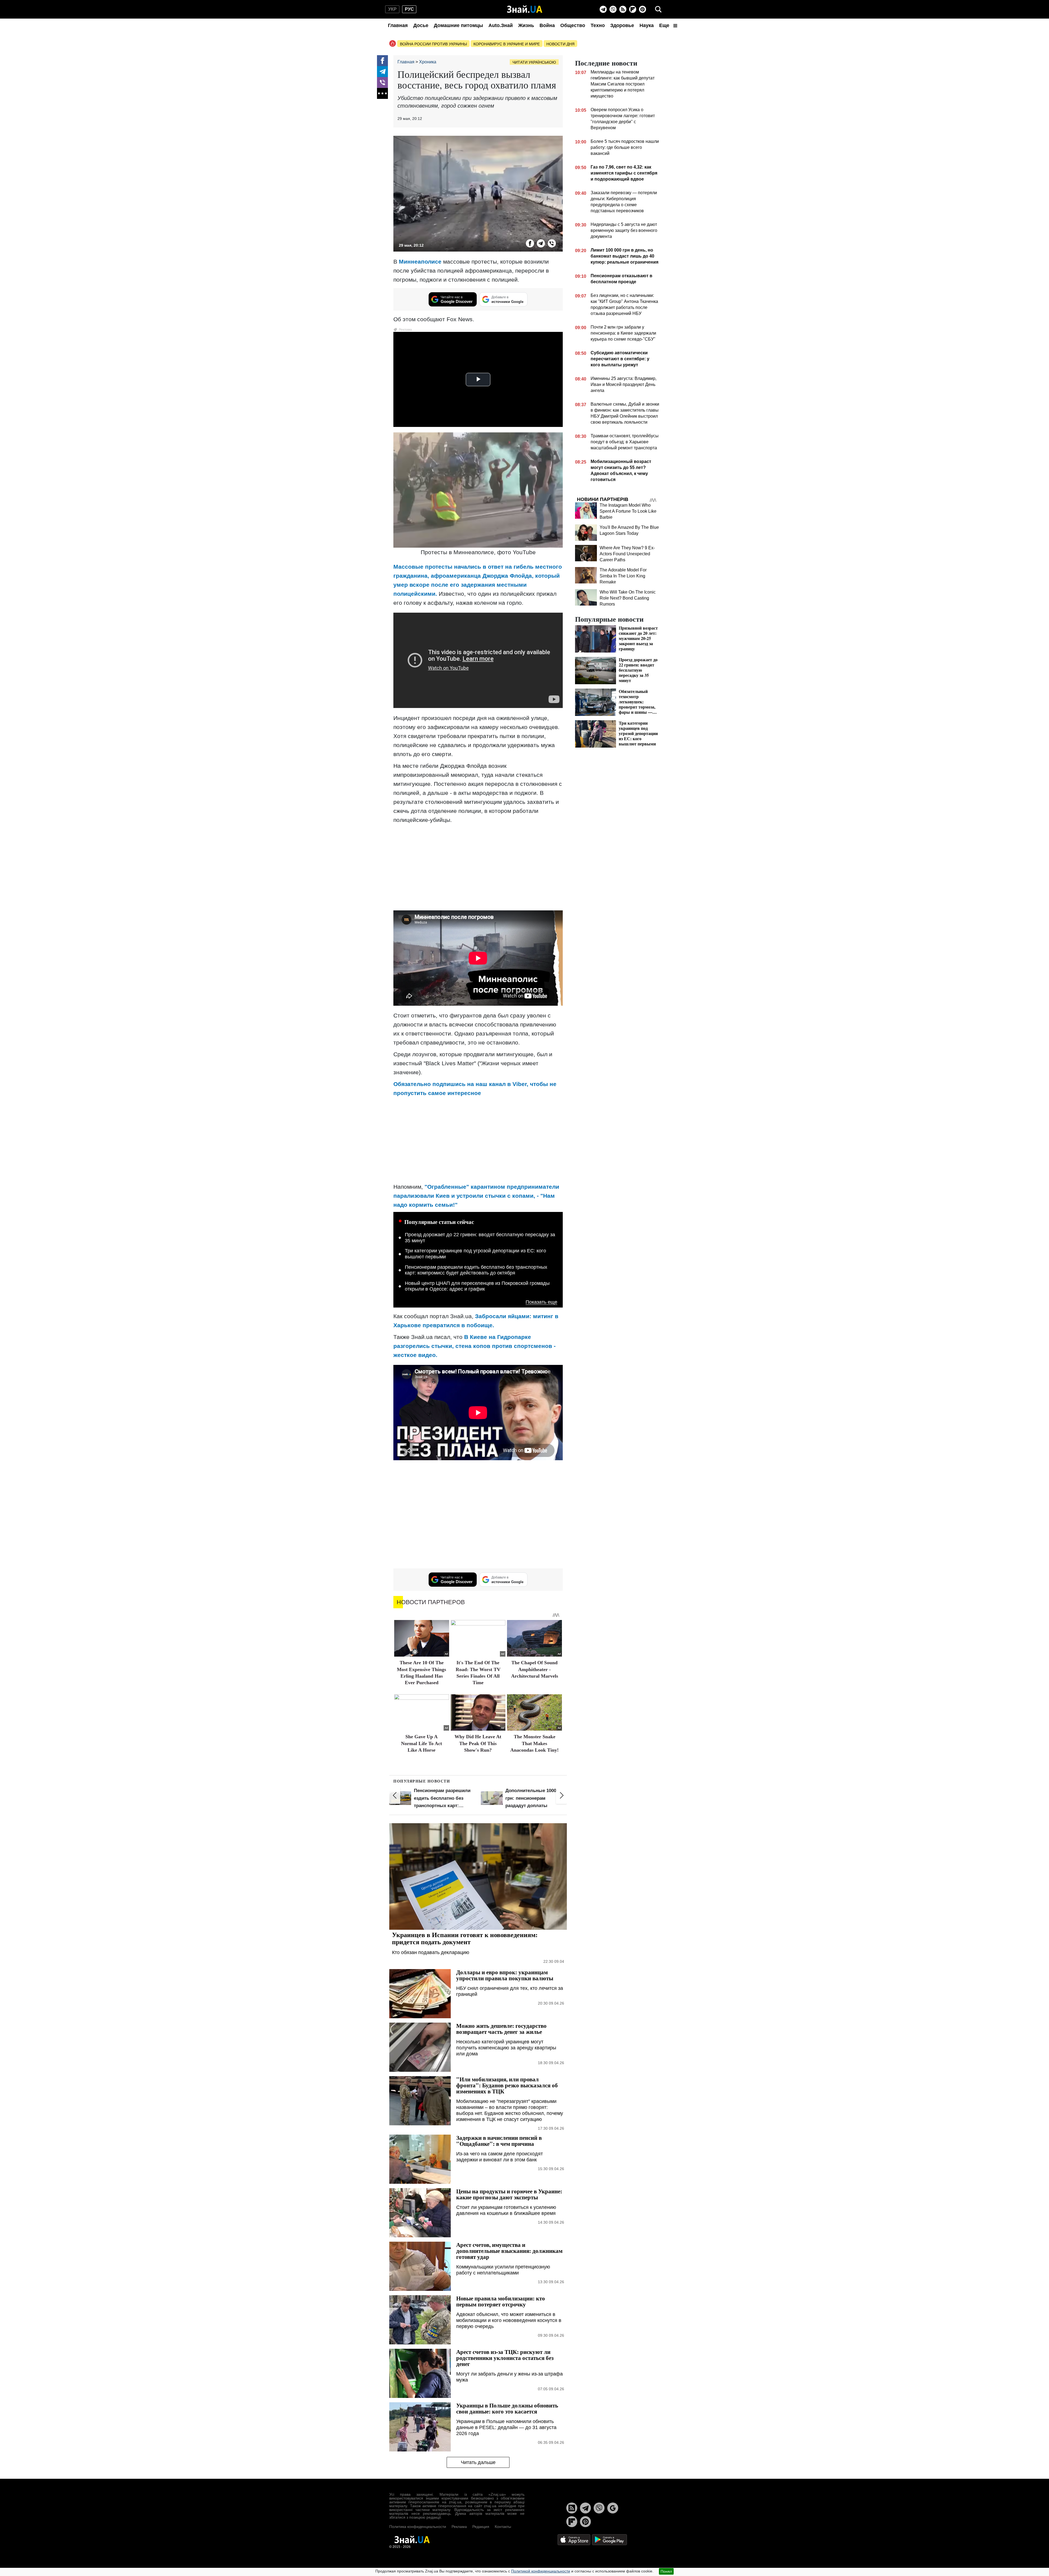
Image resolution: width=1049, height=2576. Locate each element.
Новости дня (560, 44)
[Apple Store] (574, 2539)
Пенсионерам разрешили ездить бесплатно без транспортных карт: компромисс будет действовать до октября (476, 1270)
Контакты (503, 2527)
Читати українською (534, 62)
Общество (573, 25)
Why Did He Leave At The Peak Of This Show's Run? (478, 1743)
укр (392, 9)
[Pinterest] (643, 9)
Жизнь (526, 25)
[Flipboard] (633, 9)
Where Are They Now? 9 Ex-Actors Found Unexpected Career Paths (627, 554)
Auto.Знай (501, 25)
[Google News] (613, 2508)
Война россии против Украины (433, 44)
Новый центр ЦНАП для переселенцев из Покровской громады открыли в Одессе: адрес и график (477, 1286)
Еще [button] (665, 25)
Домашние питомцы (458, 25)
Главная (398, 25)
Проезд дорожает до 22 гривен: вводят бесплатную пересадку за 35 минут (480, 1238)
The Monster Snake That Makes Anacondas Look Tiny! (534, 1743)
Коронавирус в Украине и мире (507, 44)
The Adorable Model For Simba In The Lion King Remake (623, 576)
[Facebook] (382, 61)
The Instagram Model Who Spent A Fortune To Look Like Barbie (628, 511)
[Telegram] (603, 9)
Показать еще (541, 1302)
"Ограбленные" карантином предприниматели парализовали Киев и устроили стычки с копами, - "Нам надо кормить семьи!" (476, 1196)
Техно (598, 25)
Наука (647, 25)
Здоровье (622, 25)
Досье (421, 25)
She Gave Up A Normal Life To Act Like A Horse (422, 1743)
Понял (666, 2571)
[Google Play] (609, 2539)
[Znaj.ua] (525, 9)
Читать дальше (478, 2462)
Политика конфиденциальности (418, 2527)
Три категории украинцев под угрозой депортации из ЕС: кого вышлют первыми (475, 1254)
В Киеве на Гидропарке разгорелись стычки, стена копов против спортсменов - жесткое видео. (475, 1346)
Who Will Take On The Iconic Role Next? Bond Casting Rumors (628, 598)
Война (547, 25)
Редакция (481, 2527)
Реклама (459, 2527)
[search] (658, 9)
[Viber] (613, 9)
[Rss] (623, 9)
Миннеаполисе (421, 262)
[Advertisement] (478, 867)
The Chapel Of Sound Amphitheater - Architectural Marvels (535, 1669)
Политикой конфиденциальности (541, 2571)
